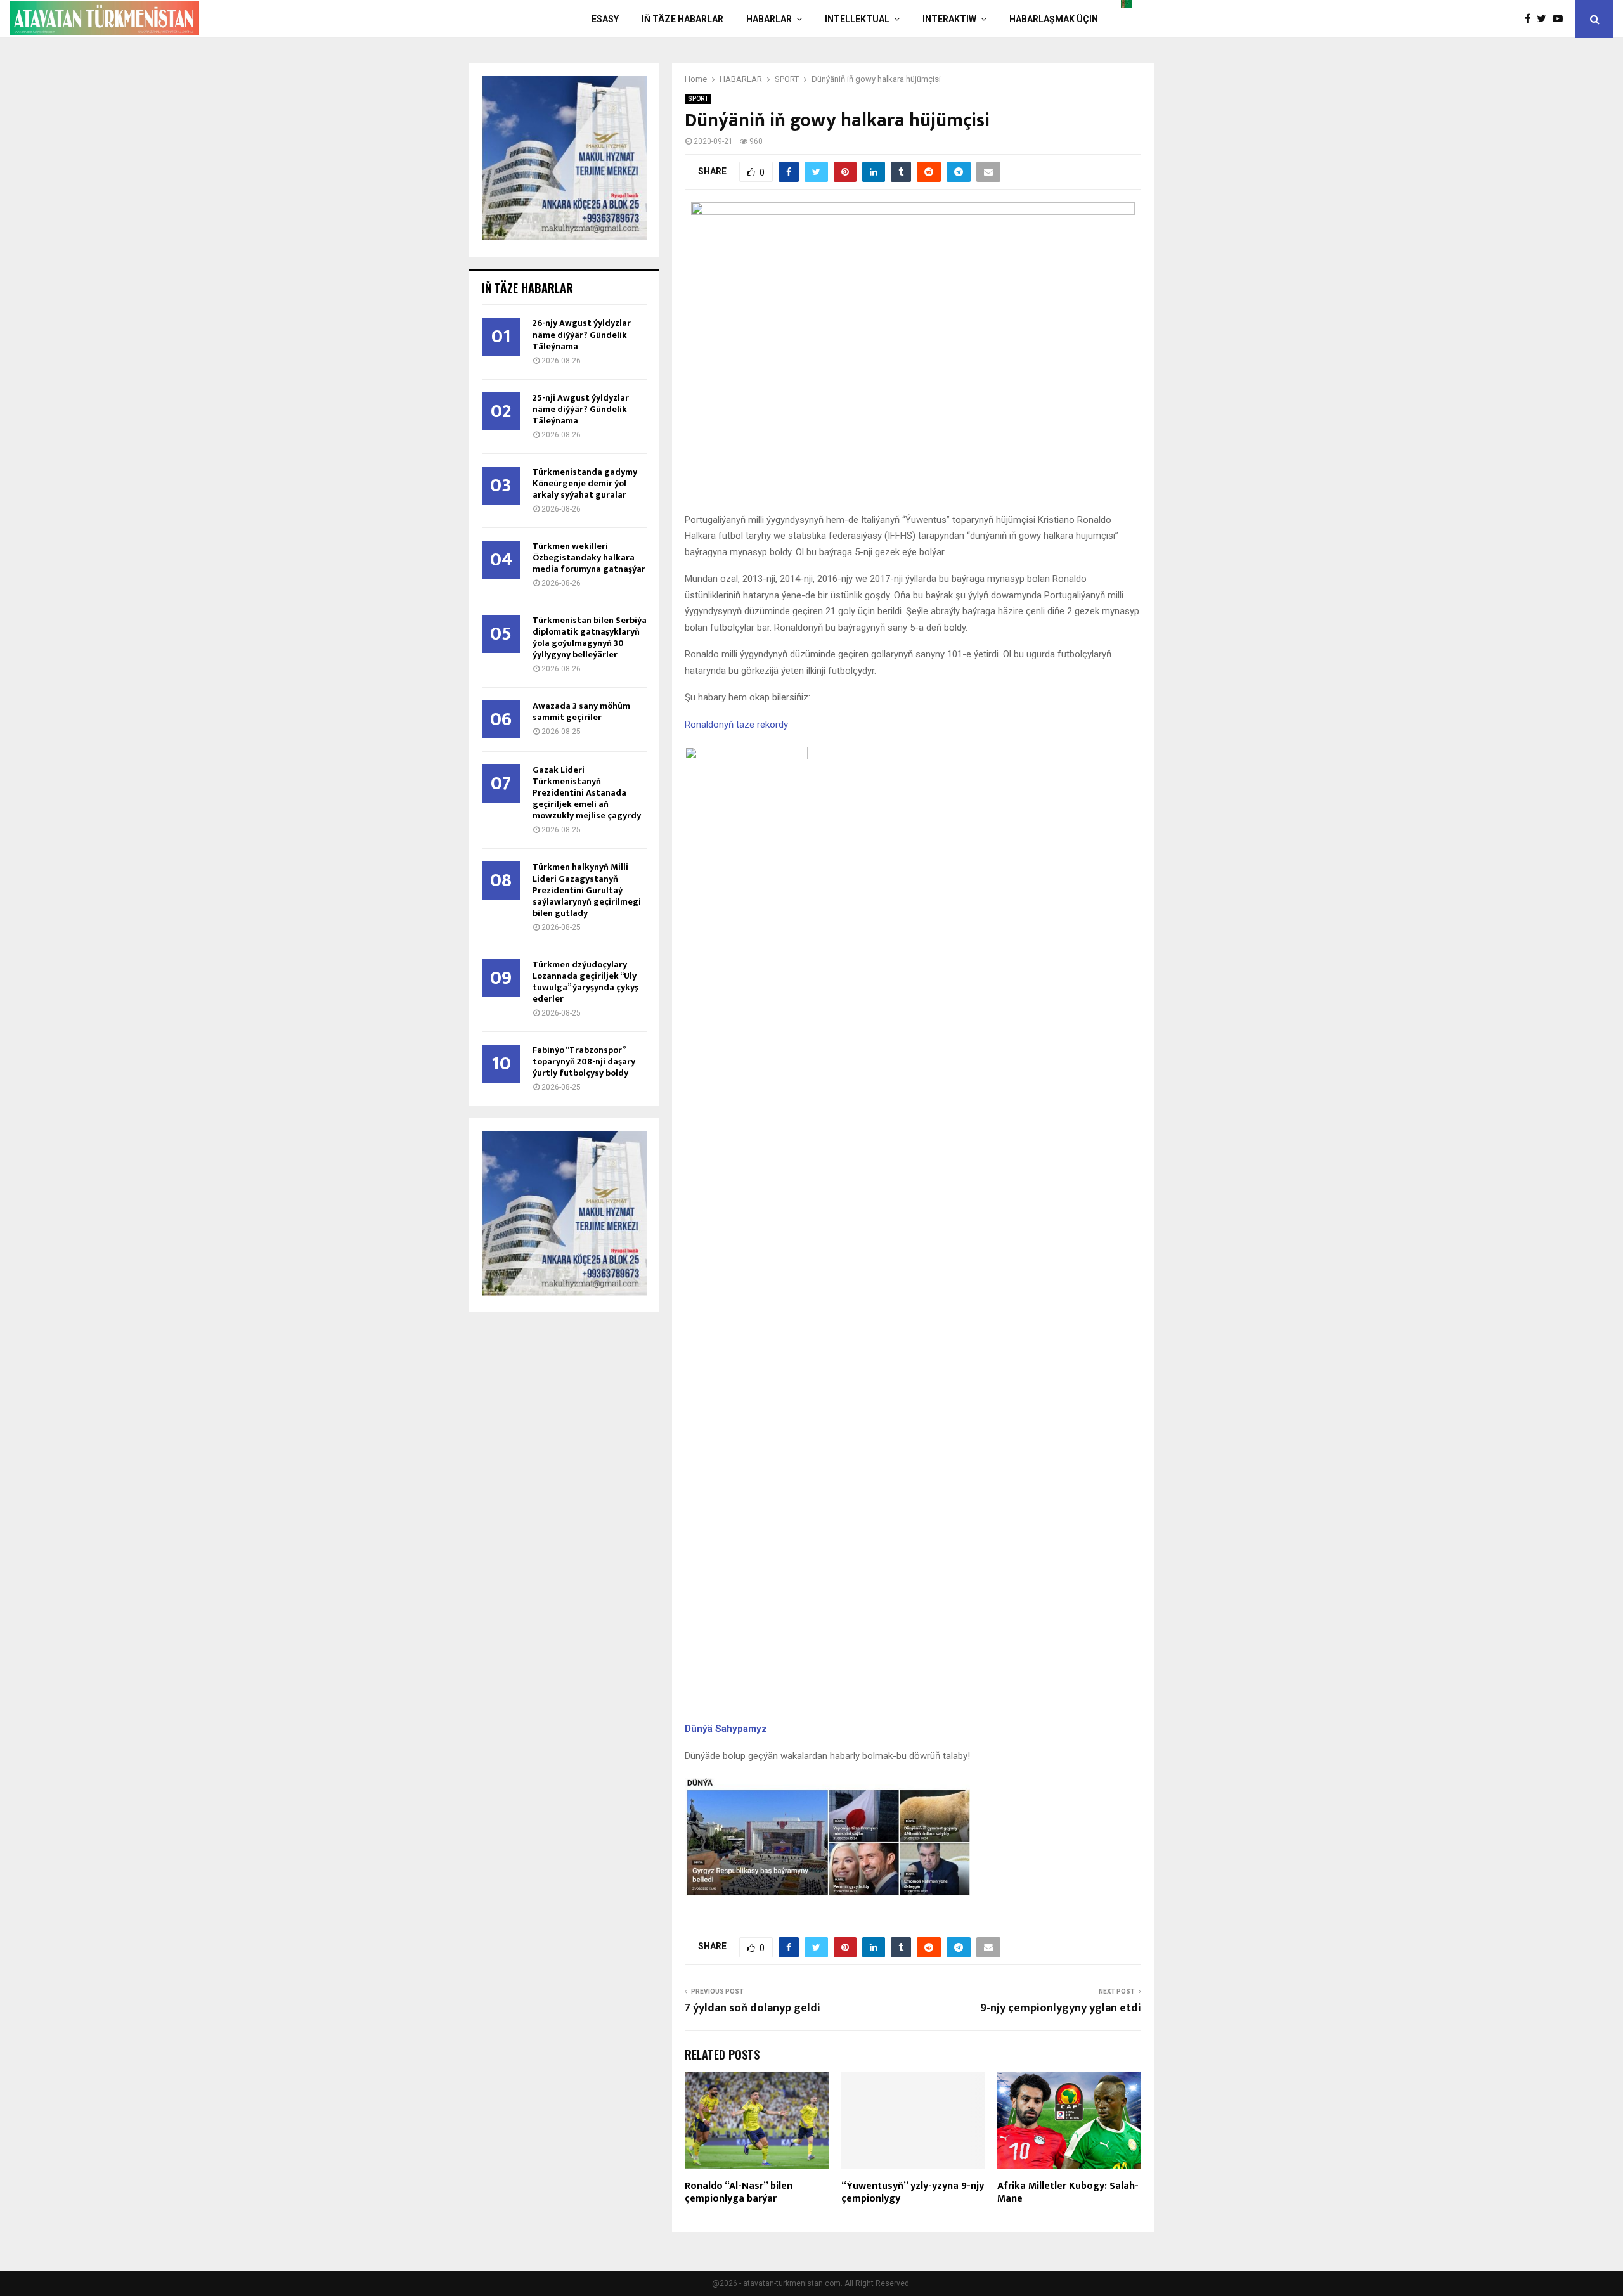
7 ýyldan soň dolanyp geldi (753, 2008)
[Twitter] (1545, 19)
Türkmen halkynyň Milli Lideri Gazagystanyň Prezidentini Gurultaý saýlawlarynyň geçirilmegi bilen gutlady (587, 890)
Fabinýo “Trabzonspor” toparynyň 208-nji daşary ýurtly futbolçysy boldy (584, 1061)
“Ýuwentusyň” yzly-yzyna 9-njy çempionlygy (913, 2193)
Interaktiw (949, 19)
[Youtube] (1561, 19)
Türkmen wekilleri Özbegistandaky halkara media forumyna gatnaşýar (589, 558)
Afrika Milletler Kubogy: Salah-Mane (1068, 2193)
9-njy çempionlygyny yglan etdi (1061, 2008)
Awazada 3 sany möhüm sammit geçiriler (581, 712)
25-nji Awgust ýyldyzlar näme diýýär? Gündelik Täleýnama (581, 409)
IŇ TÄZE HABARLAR (682, 19)
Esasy (605, 19)
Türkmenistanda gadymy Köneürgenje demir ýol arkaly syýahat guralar (585, 483)
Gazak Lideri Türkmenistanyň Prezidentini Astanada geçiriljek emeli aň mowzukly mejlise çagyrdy (587, 793)
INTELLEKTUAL (857, 19)
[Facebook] (1531, 19)
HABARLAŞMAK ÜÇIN (1054, 19)
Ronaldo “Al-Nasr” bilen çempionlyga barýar (739, 2193)
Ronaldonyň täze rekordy (736, 725)
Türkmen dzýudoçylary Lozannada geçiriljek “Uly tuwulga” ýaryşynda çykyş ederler (585, 982)
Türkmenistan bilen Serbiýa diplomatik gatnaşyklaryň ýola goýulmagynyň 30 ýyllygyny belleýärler (590, 637)
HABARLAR (769, 19)
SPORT (698, 99)
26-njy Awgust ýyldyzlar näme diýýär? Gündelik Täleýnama (582, 334)
